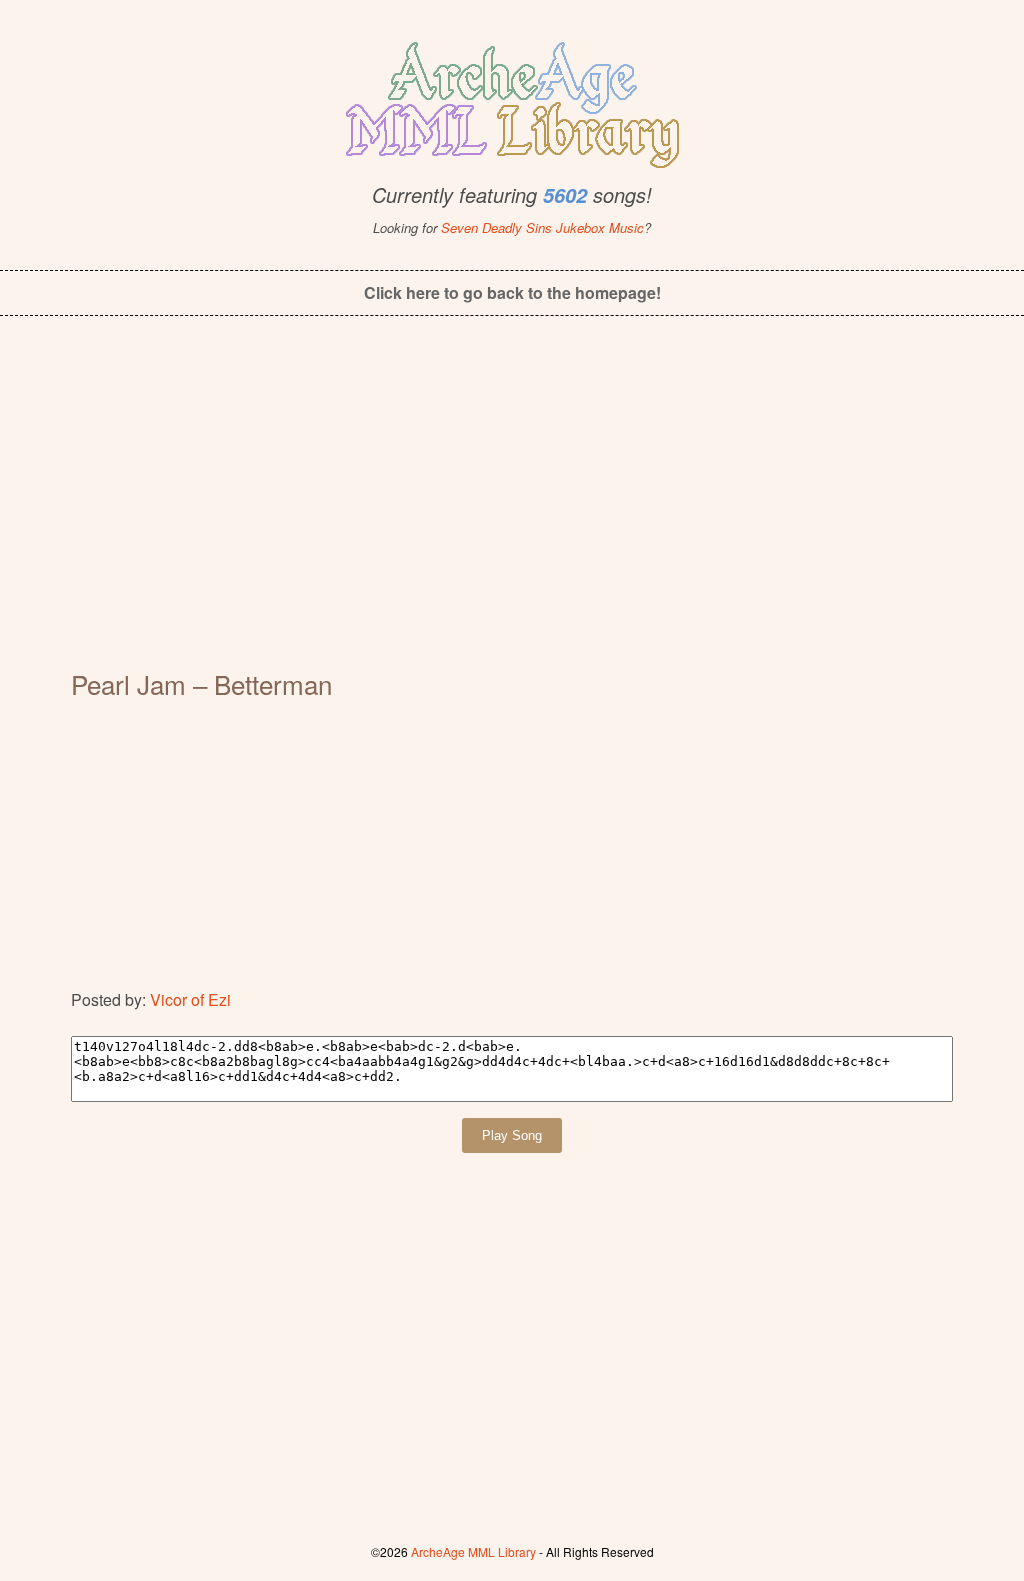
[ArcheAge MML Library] (512, 99)
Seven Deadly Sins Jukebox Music (542, 227)
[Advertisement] (512, 506)
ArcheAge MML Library (473, 1551)
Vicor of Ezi (190, 999)
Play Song (512, 1135)
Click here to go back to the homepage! (512, 292)
